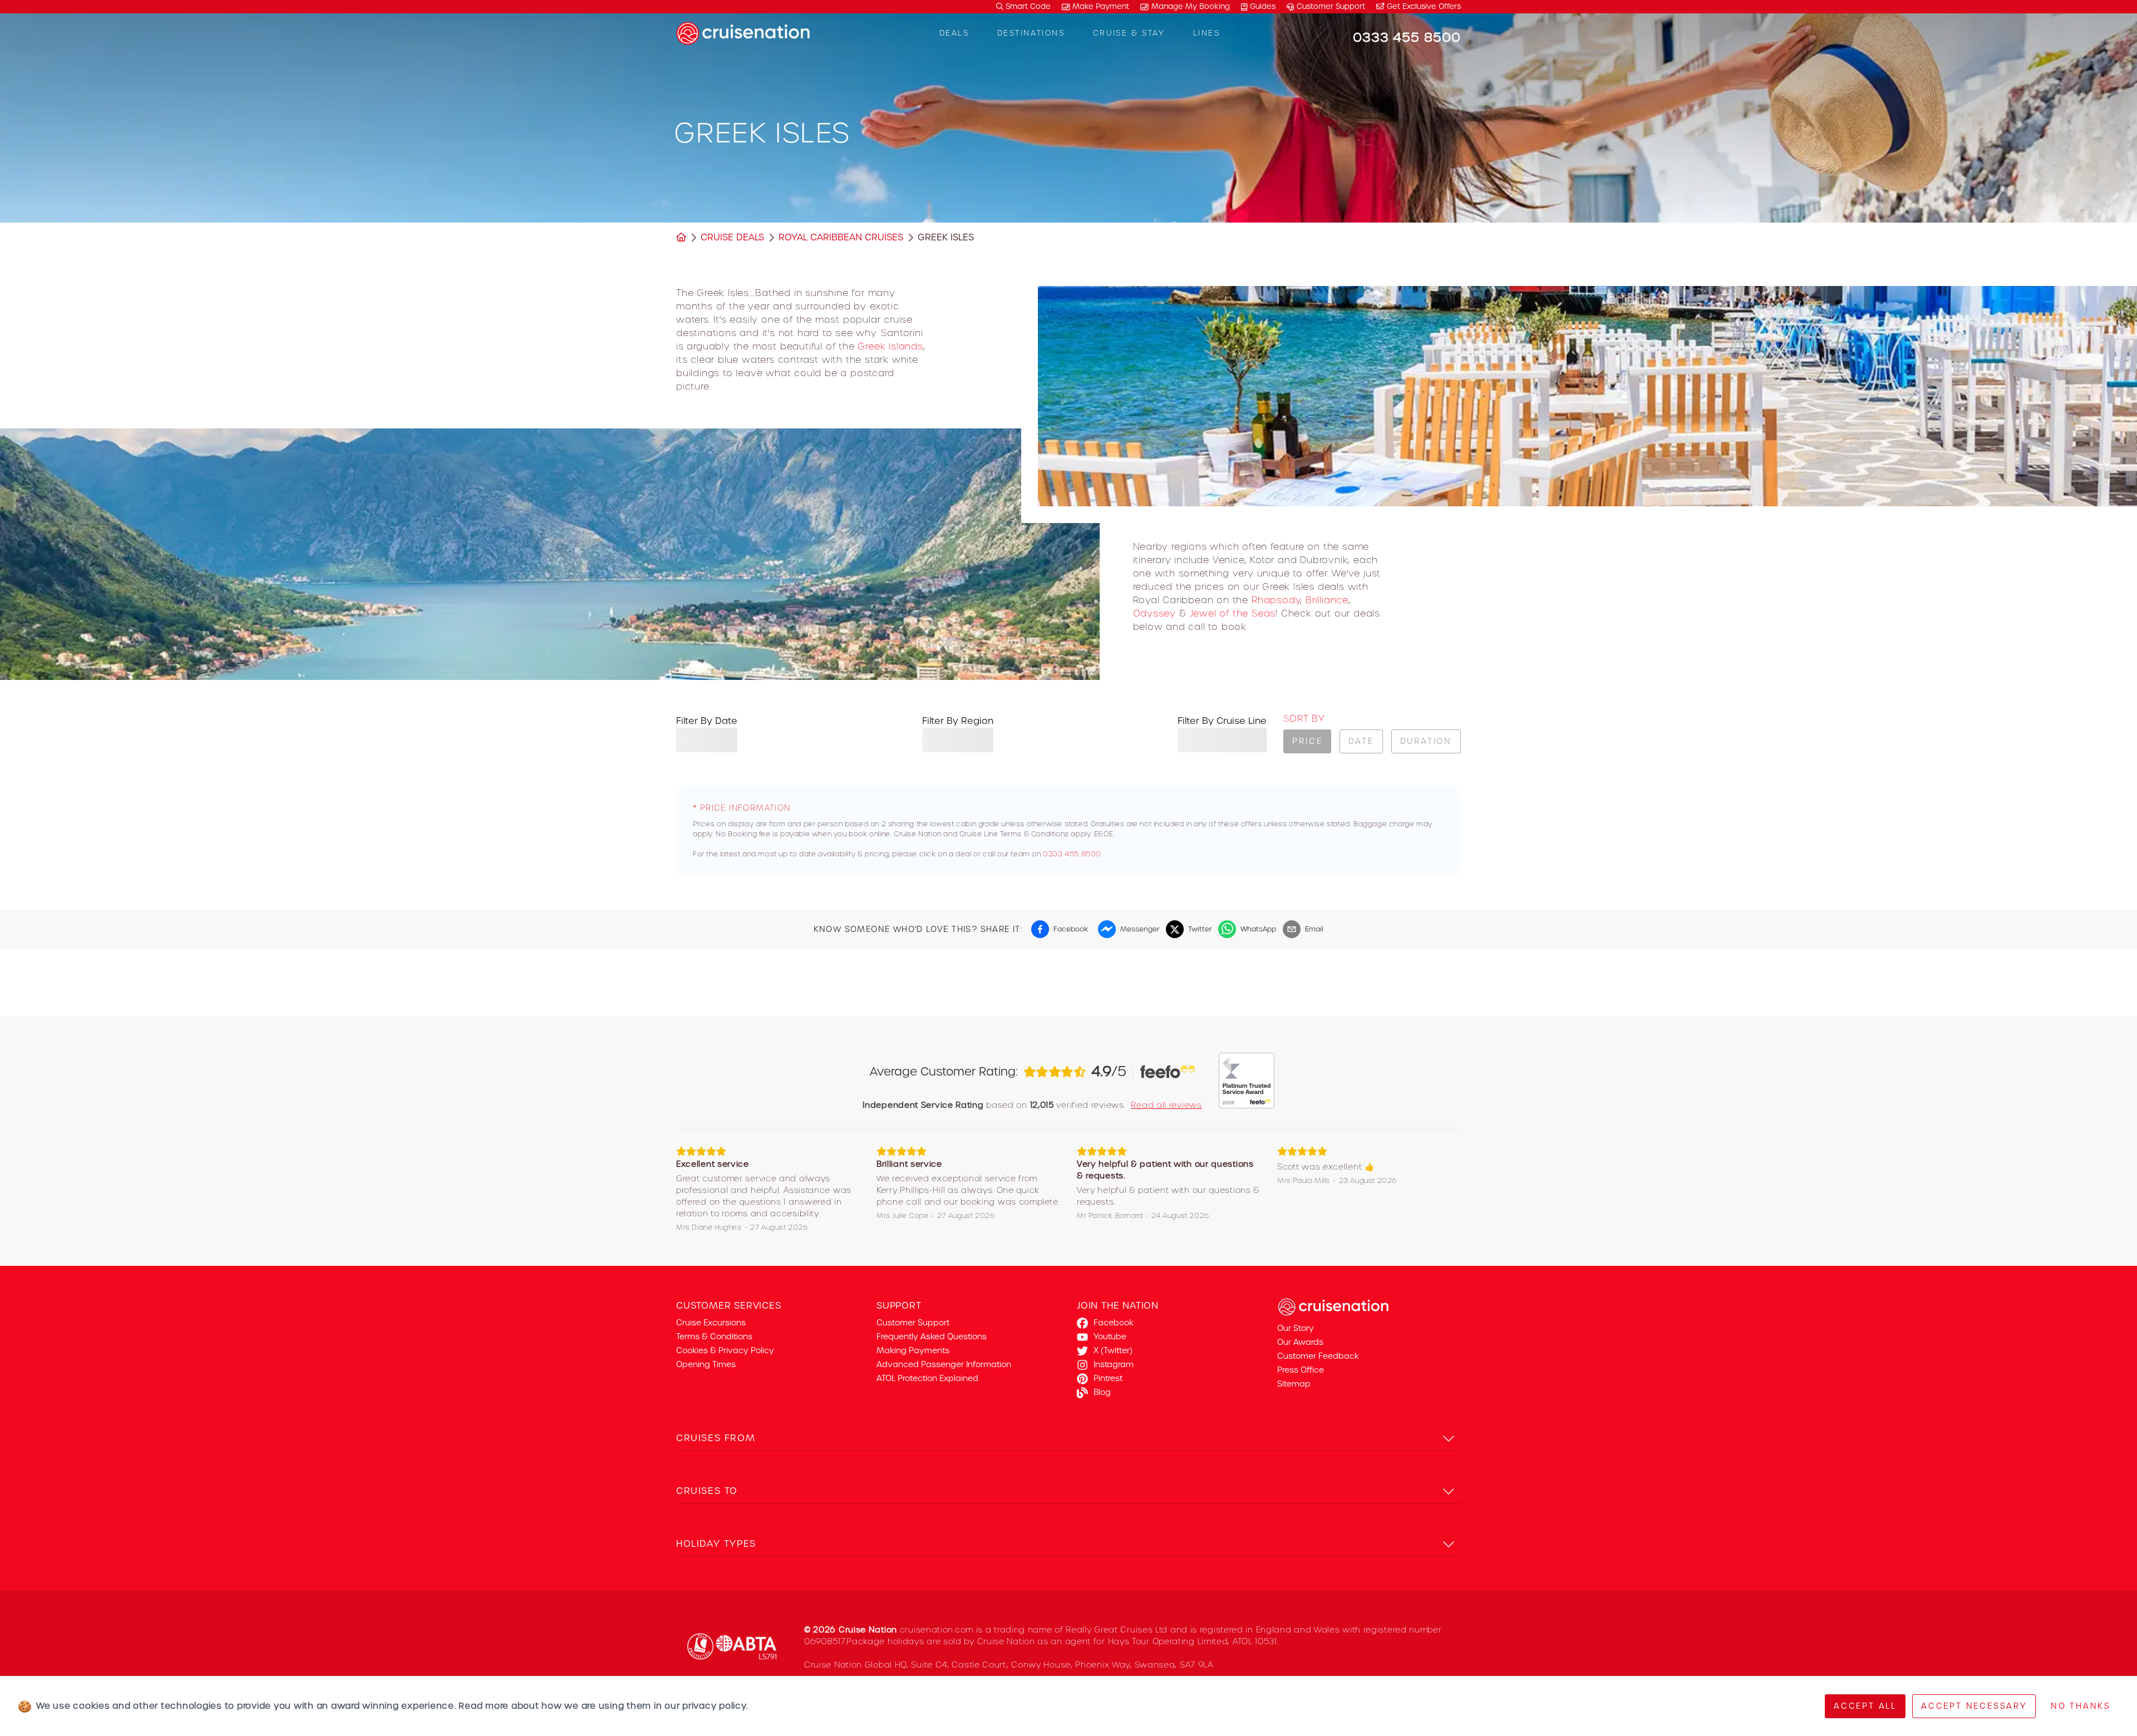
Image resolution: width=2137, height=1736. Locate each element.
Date (1361, 741)
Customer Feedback (1318, 1356)
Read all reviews (1166, 1105)
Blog (1102, 1392)
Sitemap (1294, 1384)
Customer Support (1331, 6)
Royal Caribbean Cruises (841, 237)
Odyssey (1155, 613)
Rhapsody (1276, 600)
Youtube (1110, 1336)
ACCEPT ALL (1865, 1706)
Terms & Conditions (714, 1336)
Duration (1426, 741)
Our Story (1296, 1328)
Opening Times (706, 1364)
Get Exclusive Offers (1423, 6)
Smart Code (1027, 6)
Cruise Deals (732, 237)
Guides (1263, 6)
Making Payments (913, 1350)
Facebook (1114, 1323)
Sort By (1304, 719)
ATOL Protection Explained (927, 1378)
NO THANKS (2081, 1706)
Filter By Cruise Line (1222, 721)
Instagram (1114, 1364)
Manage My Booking (1191, 6)
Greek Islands (890, 346)
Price (1307, 741)
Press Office (1301, 1370)
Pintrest (1108, 1378)
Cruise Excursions (711, 1323)
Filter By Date (707, 721)
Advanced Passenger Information (944, 1364)
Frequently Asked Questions (932, 1336)
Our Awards (1300, 1342)
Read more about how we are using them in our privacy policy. (603, 1706)
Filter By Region (958, 721)
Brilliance (1327, 600)
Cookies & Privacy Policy (725, 1350)
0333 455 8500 (1072, 854)
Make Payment (1101, 6)
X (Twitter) (1113, 1350)
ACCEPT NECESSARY (1974, 1706)
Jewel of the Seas (1233, 613)
